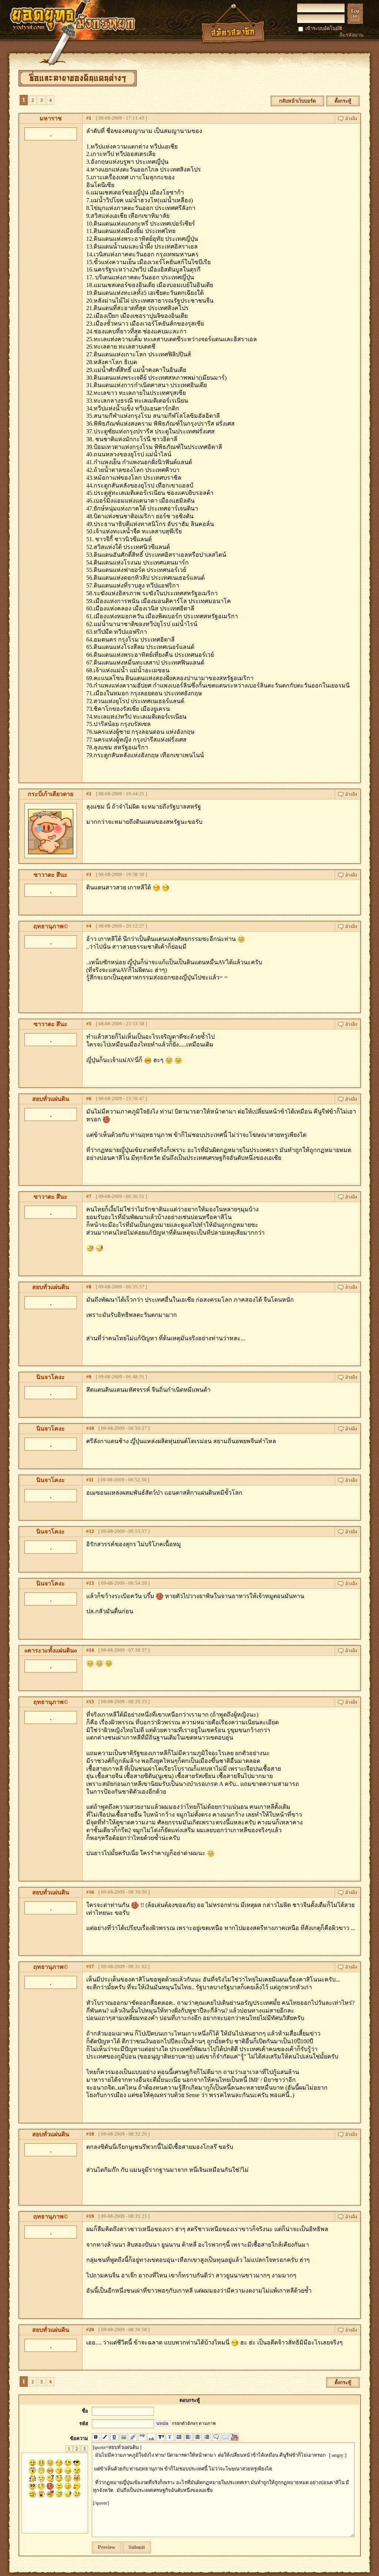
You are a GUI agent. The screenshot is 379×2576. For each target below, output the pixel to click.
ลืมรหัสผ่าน (351, 35)
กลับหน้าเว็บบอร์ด (297, 101)
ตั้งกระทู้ (343, 101)
